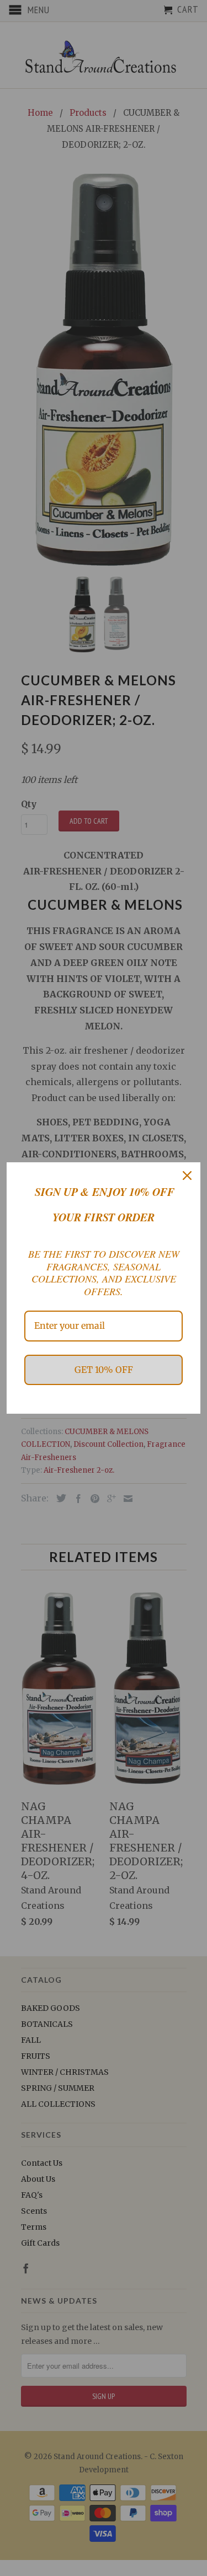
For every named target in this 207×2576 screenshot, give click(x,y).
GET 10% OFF (104, 1370)
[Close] (187, 1176)
